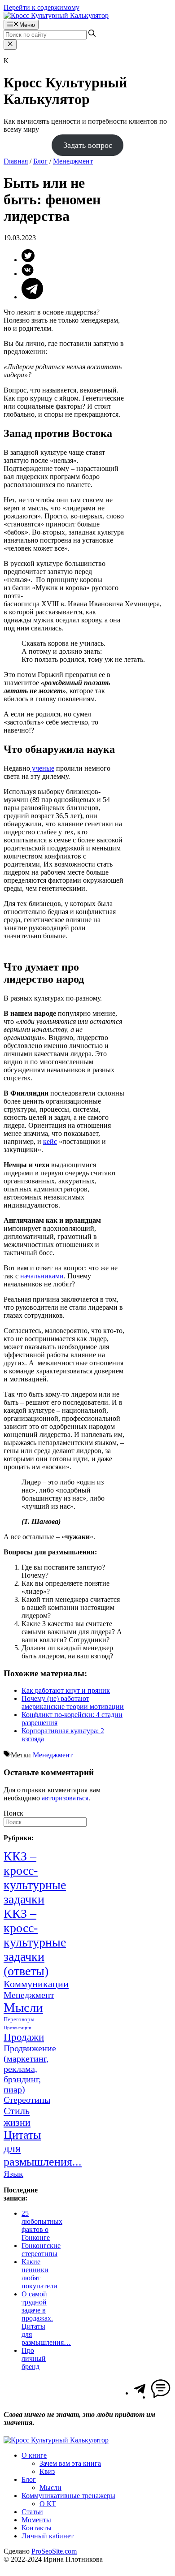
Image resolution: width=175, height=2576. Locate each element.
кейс (50, 1141)
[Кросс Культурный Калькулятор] (56, 15)
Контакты (37, 2528)
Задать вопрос (88, 145)
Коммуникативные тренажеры (68, 2496)
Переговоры (19, 2019)
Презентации (17, 2028)
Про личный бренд (34, 2358)
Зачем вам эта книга (70, 2463)
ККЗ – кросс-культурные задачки (35, 1878)
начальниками (42, 1276)
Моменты (36, 2520)
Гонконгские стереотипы (41, 2250)
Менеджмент (73, 161)
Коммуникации (36, 1984)
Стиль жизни (17, 2116)
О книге (34, 2455)
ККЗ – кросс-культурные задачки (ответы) (35, 1942)
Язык (13, 2174)
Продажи (24, 2037)
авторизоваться (65, 1798)
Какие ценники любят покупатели (39, 2274)
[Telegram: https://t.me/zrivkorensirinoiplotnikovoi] (140, 2393)
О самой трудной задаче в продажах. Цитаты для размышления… (46, 2318)
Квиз (47, 2471)
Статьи (32, 2512)
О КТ (48, 2504)
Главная (16, 161)
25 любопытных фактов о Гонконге (42, 2225)
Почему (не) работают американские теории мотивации (73, 1702)
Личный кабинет (48, 2536)
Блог (40, 161)
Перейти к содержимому (42, 7)
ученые (42, 768)
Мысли (23, 2007)
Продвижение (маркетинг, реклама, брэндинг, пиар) (30, 2069)
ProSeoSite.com (54, 2551)
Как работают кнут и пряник (66, 1690)
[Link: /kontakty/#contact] (161, 2397)
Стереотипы (27, 2100)
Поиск (13, 1813)
